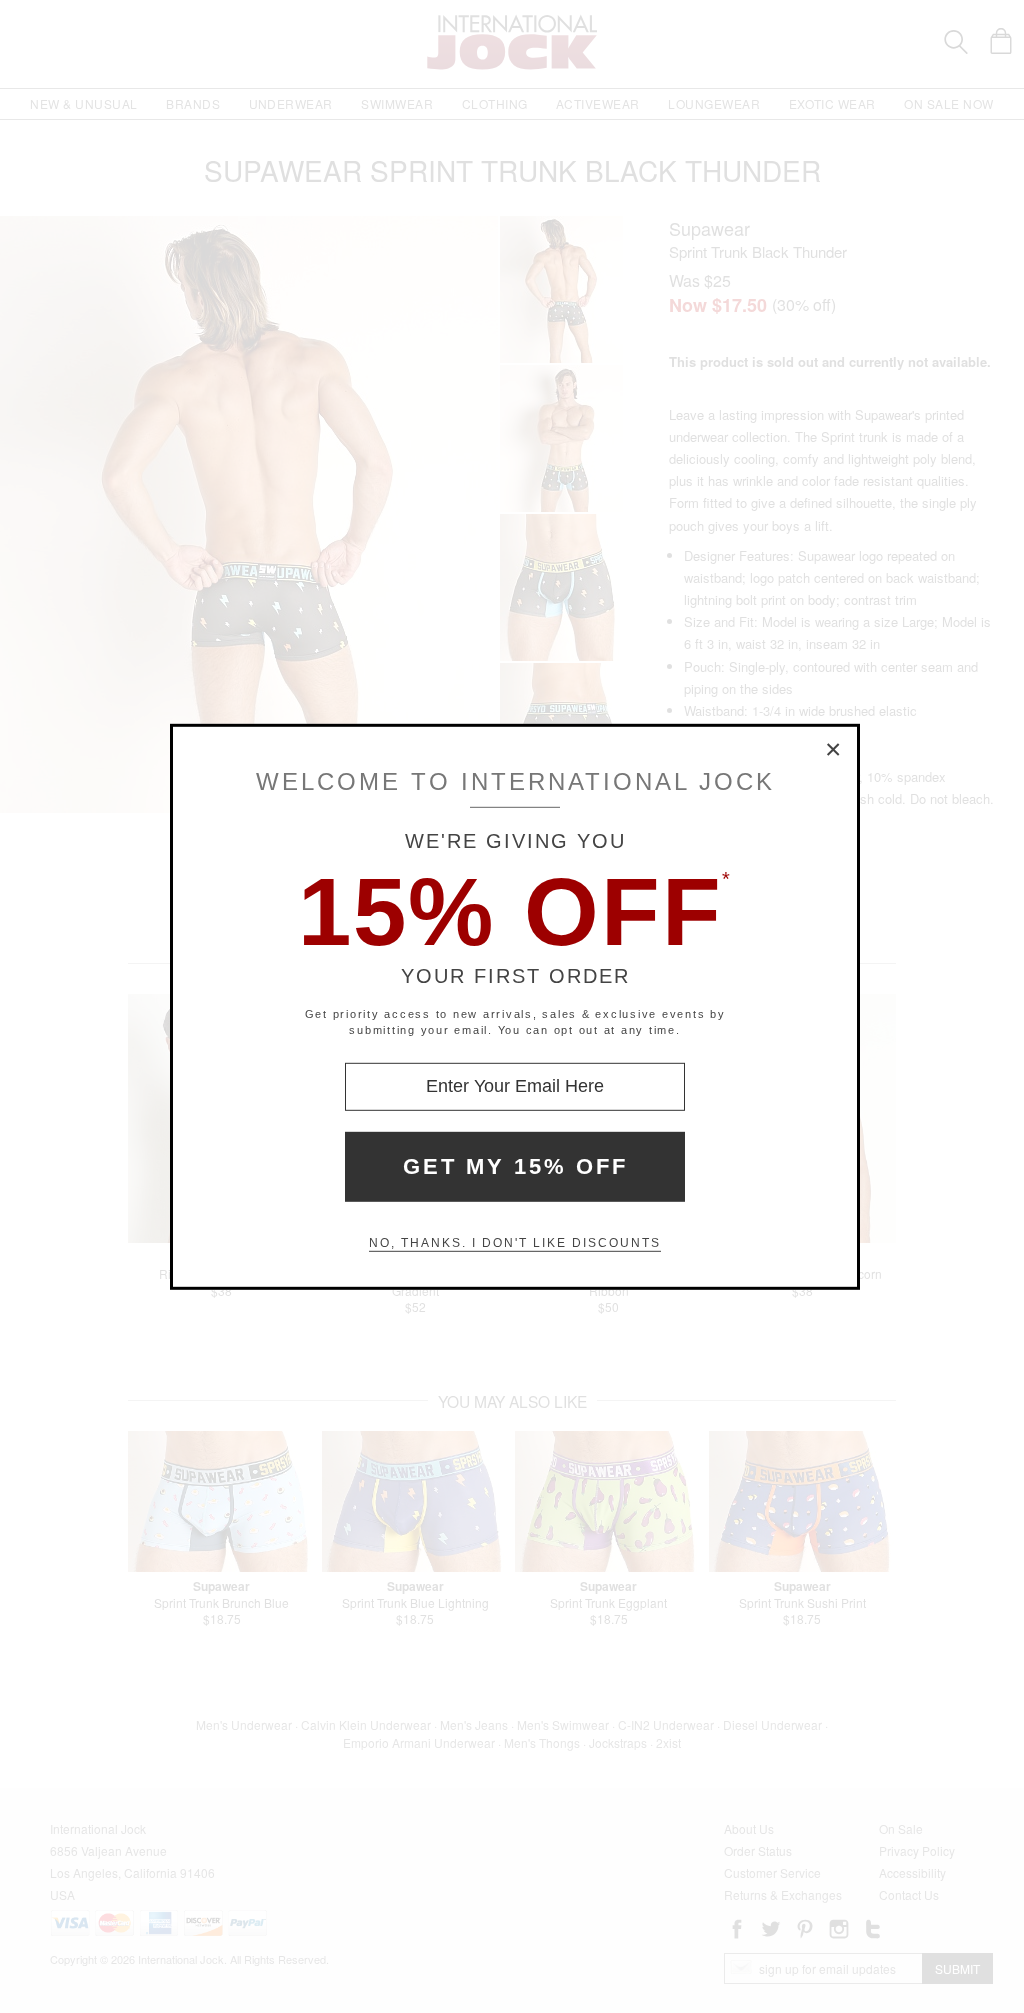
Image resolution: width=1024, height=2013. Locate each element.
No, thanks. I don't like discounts (515, 1243)
